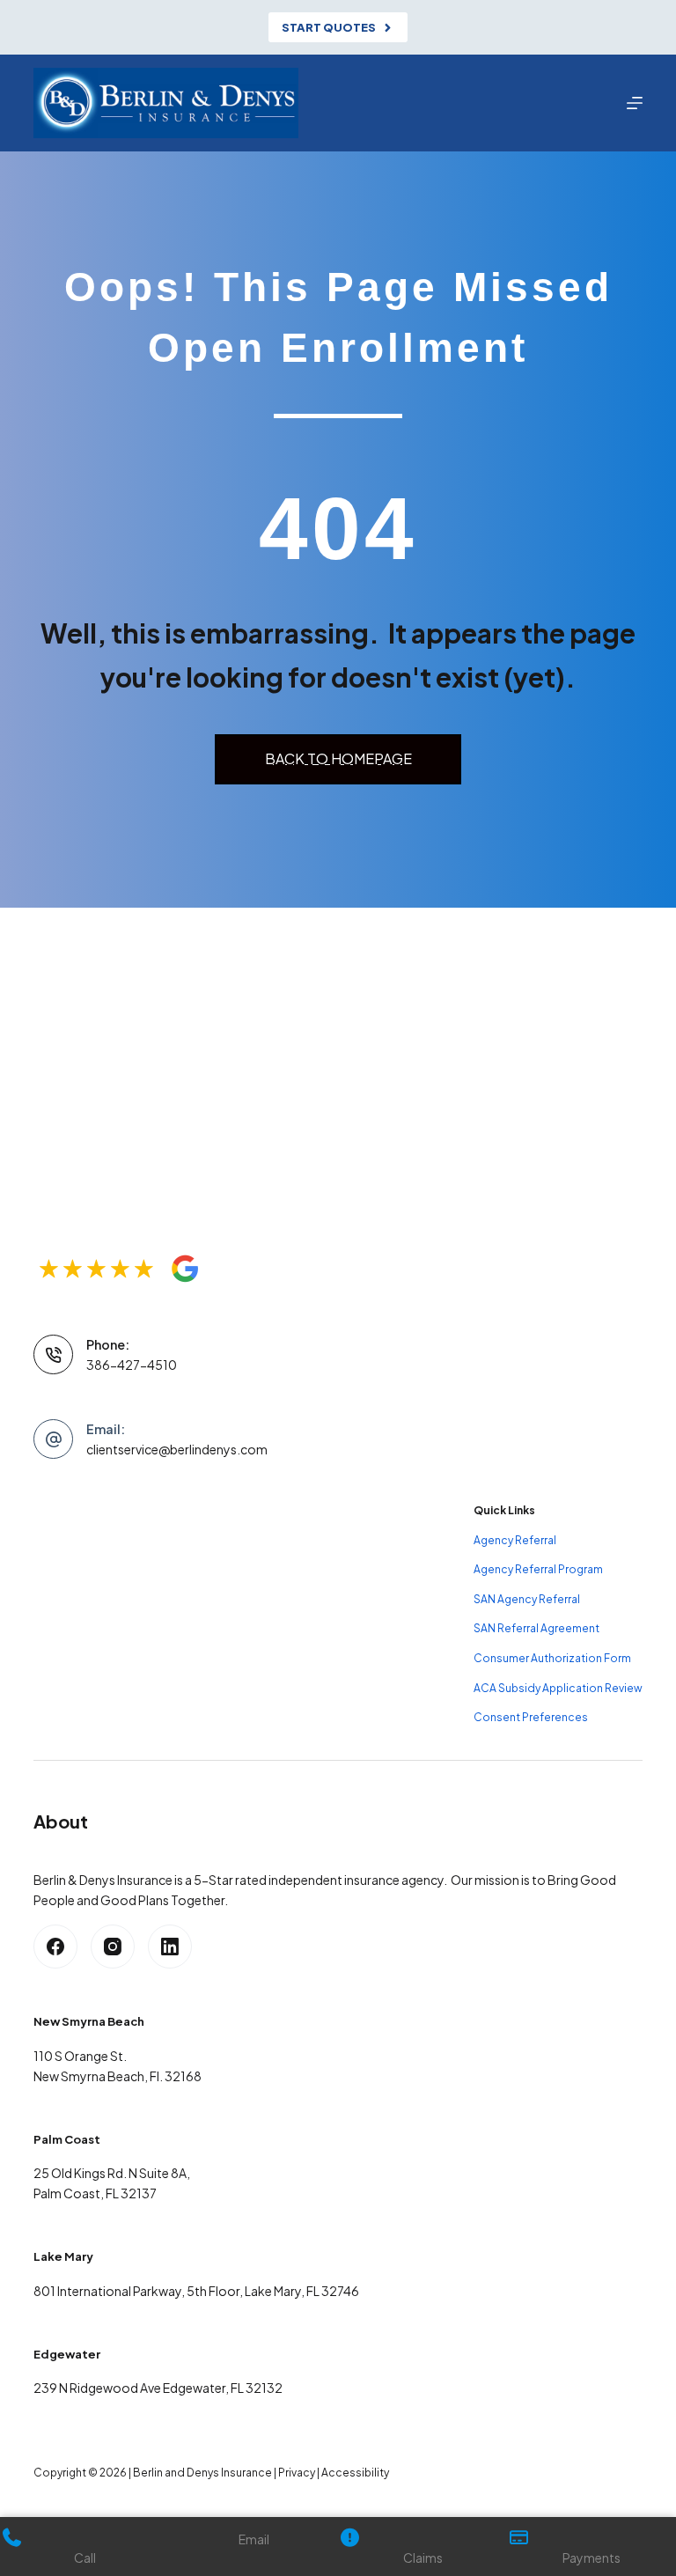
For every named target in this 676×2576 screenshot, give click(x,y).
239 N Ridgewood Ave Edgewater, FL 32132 (158, 2388)
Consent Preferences (531, 1717)
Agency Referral (515, 1540)
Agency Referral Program (538, 1569)
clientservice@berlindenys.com (177, 1449)
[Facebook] (55, 1947)
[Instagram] (113, 1947)
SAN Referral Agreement (536, 1628)
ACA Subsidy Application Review (558, 1688)
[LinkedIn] (170, 1947)
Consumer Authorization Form (552, 1658)
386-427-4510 (132, 1365)
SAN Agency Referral (527, 1599)
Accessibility (355, 2473)
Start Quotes (329, 27)
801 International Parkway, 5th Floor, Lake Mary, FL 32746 (196, 2291)
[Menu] (635, 103)
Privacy (297, 2473)
